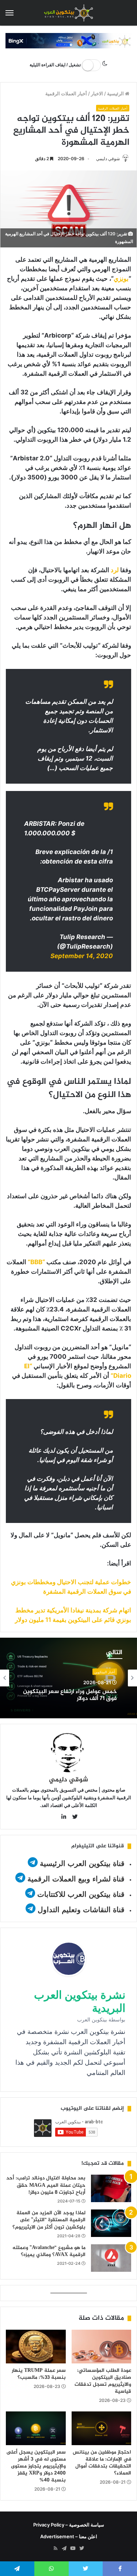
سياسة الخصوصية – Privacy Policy (69, 2525)
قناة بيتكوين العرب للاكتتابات (80, 1894)
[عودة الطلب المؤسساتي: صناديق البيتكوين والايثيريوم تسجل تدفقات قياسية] (102, 2347)
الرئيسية (116, 93)
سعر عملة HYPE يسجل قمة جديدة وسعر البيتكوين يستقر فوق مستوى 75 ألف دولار (69, 1701)
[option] (68, 1678)
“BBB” (36, 1262)
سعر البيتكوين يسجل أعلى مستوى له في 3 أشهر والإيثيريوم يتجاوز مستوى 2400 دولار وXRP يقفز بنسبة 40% (36, 2466)
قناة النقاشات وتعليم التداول (81, 1910)
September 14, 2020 (82, 956)
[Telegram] (64, 2549)
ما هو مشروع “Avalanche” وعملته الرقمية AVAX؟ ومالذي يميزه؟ (49, 2251)
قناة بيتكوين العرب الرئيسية (82, 1863)
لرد (115, 570)
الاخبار (97, 93)
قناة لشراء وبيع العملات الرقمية (76, 1879)
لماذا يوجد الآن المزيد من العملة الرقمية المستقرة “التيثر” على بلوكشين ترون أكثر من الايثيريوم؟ (49, 2220)
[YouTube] (73, 2549)
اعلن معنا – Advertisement (69, 2536)
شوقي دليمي (108, 159)
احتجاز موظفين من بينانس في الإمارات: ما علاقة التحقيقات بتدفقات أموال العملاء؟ (102, 2463)
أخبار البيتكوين (105, 1670)
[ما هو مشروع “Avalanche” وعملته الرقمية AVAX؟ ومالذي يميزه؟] (111, 2258)
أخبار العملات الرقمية (66, 93)
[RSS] (56, 2549)
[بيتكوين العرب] (69, 13)
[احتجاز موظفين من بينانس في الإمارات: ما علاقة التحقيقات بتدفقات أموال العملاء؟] (102, 2428)
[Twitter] (82, 2549)
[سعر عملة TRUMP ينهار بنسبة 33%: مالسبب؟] (36, 2347)
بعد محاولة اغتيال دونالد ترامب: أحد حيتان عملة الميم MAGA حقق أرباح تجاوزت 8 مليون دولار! (46, 2185)
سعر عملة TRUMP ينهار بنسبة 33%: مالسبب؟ (39, 2374)
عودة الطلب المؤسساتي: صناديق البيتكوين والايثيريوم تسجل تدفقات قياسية (103, 2381)
